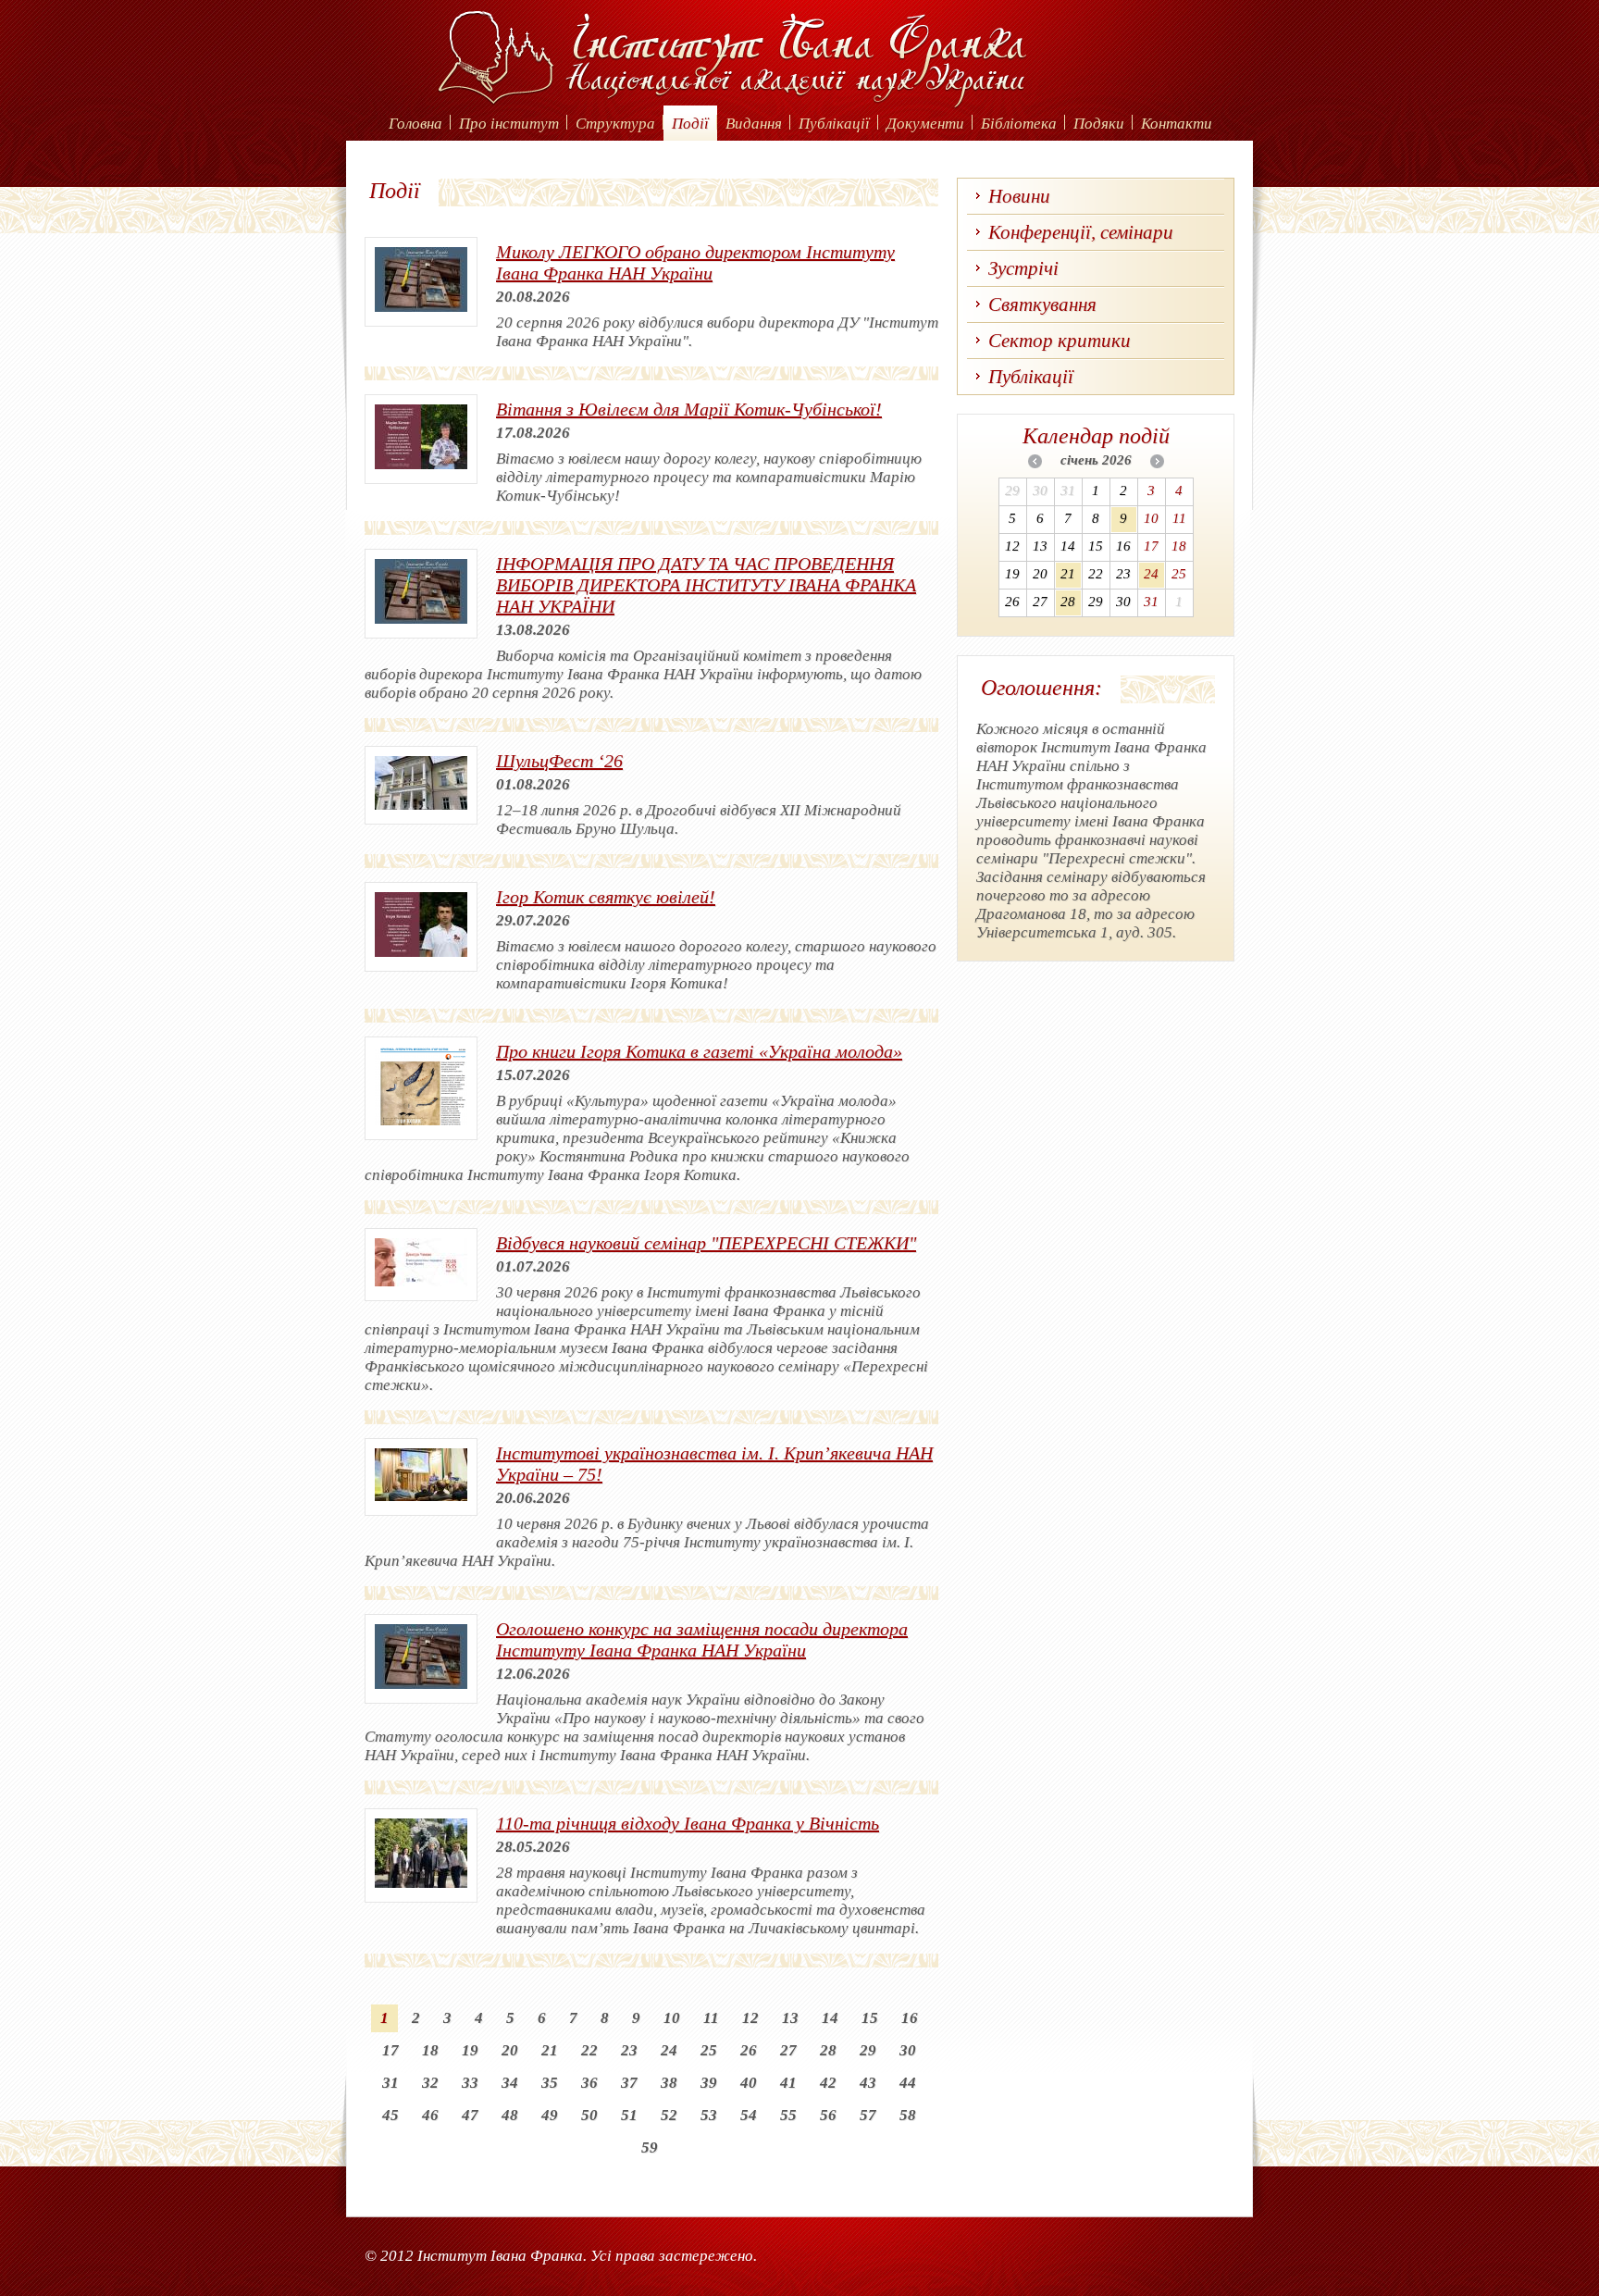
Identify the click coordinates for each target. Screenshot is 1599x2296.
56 (828, 2115)
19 (470, 2050)
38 (669, 2083)
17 (390, 2050)
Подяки (1099, 124)
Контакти (1177, 124)
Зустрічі (1023, 268)
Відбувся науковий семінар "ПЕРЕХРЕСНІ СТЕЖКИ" (706, 1243)
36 (589, 2083)
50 (589, 2115)
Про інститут (509, 124)
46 (430, 2115)
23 (629, 2050)
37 (629, 2083)
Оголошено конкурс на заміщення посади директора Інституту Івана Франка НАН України (702, 1639)
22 (589, 2050)
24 (669, 2050)
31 (390, 2083)
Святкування (1042, 304)
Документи (925, 124)
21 (550, 2050)
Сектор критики (1060, 341)
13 (790, 2018)
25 (709, 2050)
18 (430, 2050)
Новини (1019, 196)
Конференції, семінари (1081, 232)
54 (749, 2115)
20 (510, 2050)
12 (750, 2018)
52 (669, 2115)
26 (749, 2050)
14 (830, 2018)
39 (709, 2083)
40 (749, 2083)
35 (550, 2083)
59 (650, 2147)
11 (711, 2018)
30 (908, 2050)
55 (788, 2115)
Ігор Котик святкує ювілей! (606, 897)
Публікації (834, 124)
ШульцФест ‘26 (559, 761)
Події (690, 124)
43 (868, 2083)
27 (788, 2050)
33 (470, 2083)
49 (550, 2115)
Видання (754, 124)
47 (470, 2115)
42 (828, 2083)
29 (868, 2050)
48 (510, 2115)
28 (828, 2050)
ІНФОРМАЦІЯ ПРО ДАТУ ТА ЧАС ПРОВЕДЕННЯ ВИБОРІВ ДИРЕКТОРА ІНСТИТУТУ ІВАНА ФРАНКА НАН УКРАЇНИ (706, 585)
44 (908, 2083)
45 (390, 2115)
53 (709, 2115)
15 (870, 2018)
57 (868, 2115)
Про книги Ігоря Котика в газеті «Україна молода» (699, 1051)
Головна (415, 124)
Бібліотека (1019, 124)
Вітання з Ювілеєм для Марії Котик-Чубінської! (689, 409)
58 (908, 2115)
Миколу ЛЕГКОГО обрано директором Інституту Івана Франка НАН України (695, 262)
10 (672, 2018)
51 (629, 2115)
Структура (615, 124)
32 (430, 2083)
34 (510, 2083)
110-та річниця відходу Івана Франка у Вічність (688, 1823)
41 (788, 2083)
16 (910, 2018)
